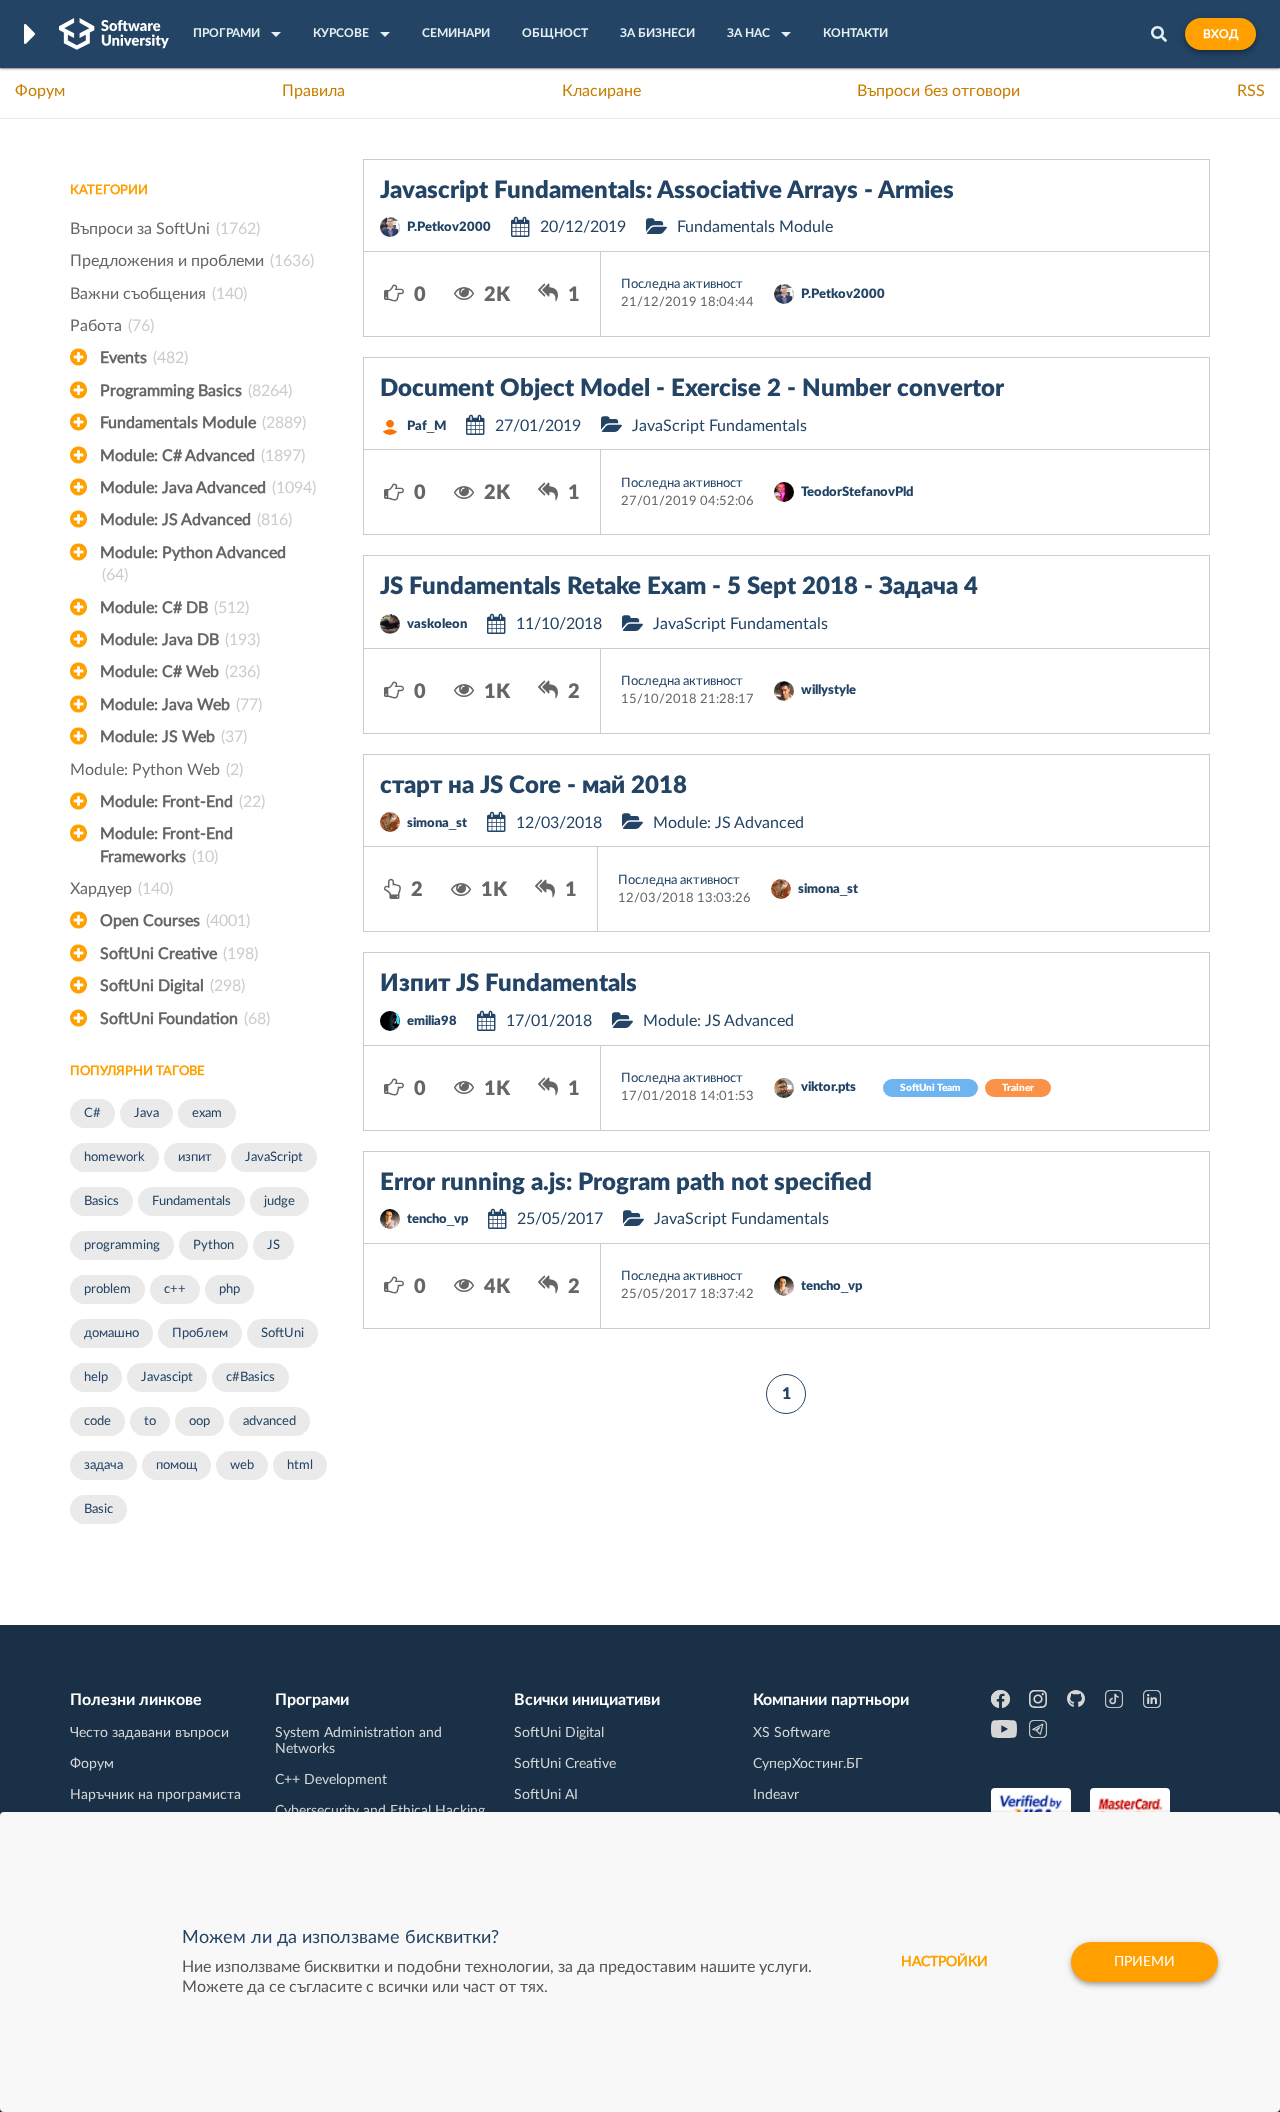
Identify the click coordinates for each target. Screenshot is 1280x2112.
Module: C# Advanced (202, 456)
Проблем (200, 1333)
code (97, 1421)
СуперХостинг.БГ (808, 1764)
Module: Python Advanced (193, 564)
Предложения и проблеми (192, 261)
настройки (944, 1962)
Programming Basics (196, 391)
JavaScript (274, 1157)
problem (107, 1289)
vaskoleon (437, 624)
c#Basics (250, 1377)
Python (213, 1245)
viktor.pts (828, 1087)
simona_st (437, 823)
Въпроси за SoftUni (165, 229)
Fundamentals (191, 1201)
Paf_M (426, 426)
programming (122, 1245)
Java (146, 1113)
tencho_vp (437, 1219)
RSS (1251, 91)
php (229, 1289)
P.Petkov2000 (449, 227)
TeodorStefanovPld (857, 492)
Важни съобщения (158, 294)
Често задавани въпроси (149, 1733)
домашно (111, 1333)
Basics (101, 1201)
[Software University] (114, 34)
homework (114, 1157)
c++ (175, 1289)
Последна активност (682, 284)
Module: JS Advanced (196, 520)
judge (279, 1201)
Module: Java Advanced (208, 488)
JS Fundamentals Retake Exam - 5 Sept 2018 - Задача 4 (679, 587)
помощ (176, 1465)
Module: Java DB (180, 640)
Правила (313, 91)
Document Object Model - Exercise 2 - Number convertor (692, 389)
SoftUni (282, 1333)
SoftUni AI (546, 1795)
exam (207, 1113)
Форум (40, 91)
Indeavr (776, 1795)
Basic (98, 1509)
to (150, 1421)
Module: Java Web (181, 705)
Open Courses (175, 921)
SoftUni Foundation (185, 1019)
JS (273, 1245)
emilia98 (432, 1021)
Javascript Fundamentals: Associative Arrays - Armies (667, 191)
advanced (269, 1421)
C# (92, 1113)
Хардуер (121, 889)
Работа (112, 326)
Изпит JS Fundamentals (508, 984)
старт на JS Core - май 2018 (533, 786)
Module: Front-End (182, 802)
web (242, 1465)
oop (199, 1421)
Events (144, 358)
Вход (1220, 34)
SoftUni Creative (179, 954)
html (300, 1465)
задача (103, 1465)
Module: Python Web (156, 770)
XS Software (791, 1733)
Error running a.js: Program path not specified (626, 1183)
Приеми (1144, 1962)
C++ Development (331, 1780)
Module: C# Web (180, 672)
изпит (195, 1157)
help (96, 1377)
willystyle (828, 690)
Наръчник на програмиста (155, 1795)
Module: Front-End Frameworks (166, 845)
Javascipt (167, 1377)
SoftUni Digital (172, 986)
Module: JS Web (173, 737)
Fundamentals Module (203, 423)
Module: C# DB (174, 608)
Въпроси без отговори (938, 91)
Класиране (601, 91)
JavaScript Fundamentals (719, 426)
